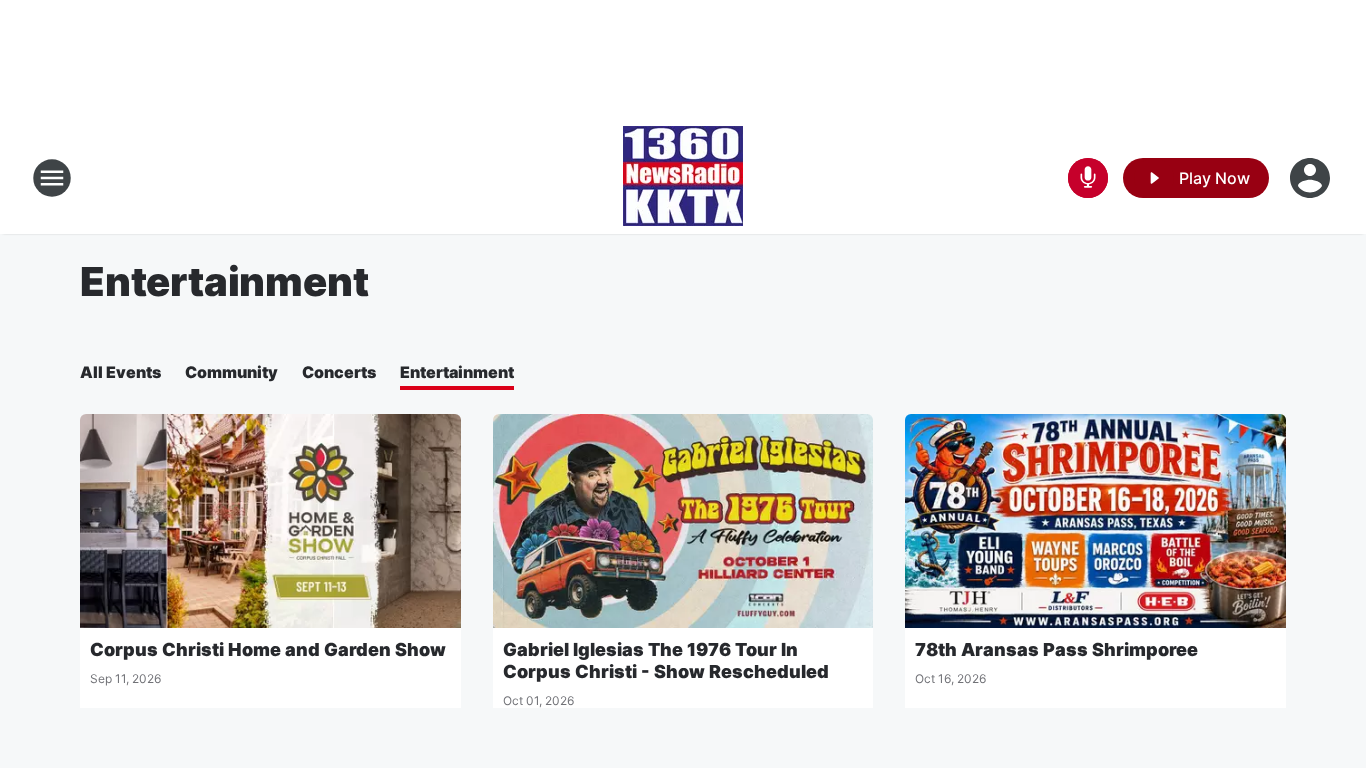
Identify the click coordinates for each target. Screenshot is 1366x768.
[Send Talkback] (1088, 178)
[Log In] (1312, 178)
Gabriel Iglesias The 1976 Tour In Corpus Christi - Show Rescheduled (666, 660)
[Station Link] (683, 178)
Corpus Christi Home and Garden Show (268, 649)
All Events (120, 372)
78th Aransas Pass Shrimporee (1056, 649)
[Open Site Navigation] (52, 178)
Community (231, 372)
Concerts (339, 372)
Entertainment (457, 372)
